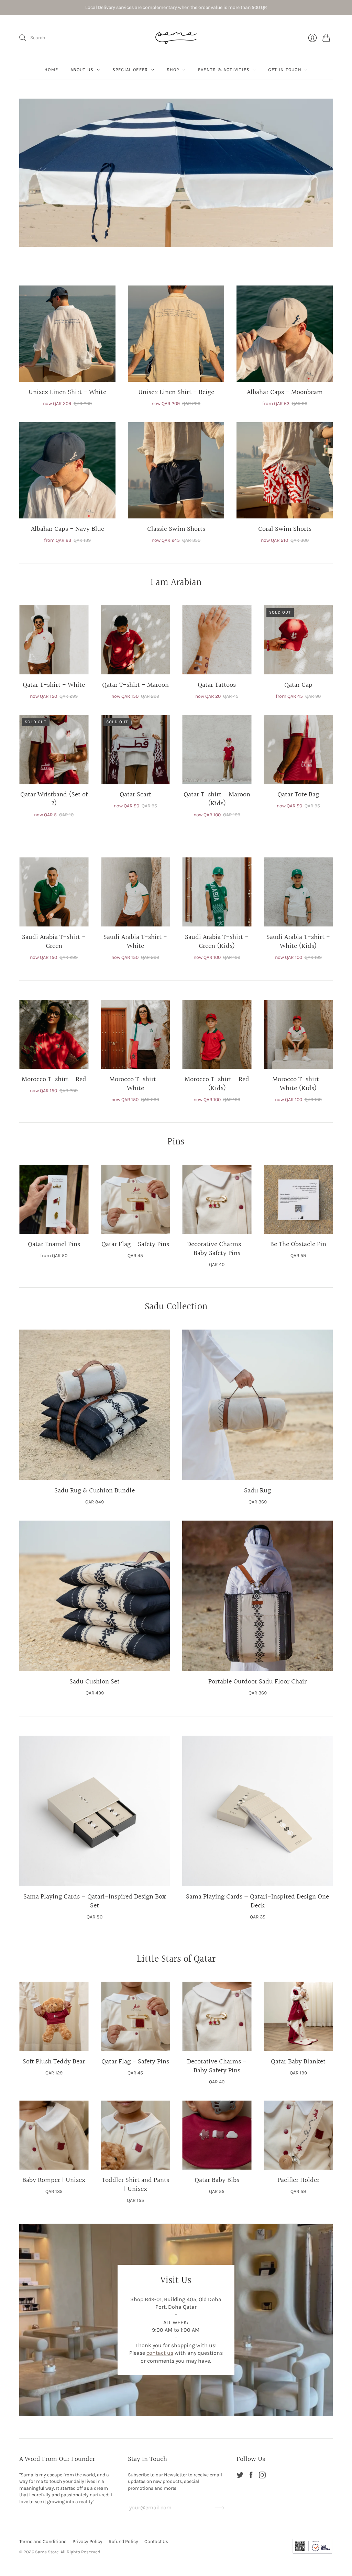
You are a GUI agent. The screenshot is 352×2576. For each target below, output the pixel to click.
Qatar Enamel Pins (54, 1244)
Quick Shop (67, 372)
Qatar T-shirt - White (54, 685)
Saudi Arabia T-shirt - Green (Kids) (217, 942)
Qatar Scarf (135, 795)
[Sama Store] (176, 38)
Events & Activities (224, 70)
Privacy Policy (87, 2541)
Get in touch (285, 70)
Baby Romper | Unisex (54, 2180)
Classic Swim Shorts (176, 529)
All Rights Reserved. (81, 2552)
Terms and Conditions (43, 2541)
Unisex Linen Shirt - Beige (176, 392)
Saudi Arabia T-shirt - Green (54, 942)
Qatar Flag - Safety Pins (135, 1244)
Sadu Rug (257, 1491)
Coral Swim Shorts (285, 529)
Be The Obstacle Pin (298, 1244)
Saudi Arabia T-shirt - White (135, 942)
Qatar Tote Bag (298, 795)
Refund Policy (123, 2541)
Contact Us (156, 2541)
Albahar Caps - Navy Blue (68, 529)
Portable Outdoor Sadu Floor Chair (257, 1682)
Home (51, 70)
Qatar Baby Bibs (217, 2180)
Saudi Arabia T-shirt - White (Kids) (298, 942)
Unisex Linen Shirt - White (67, 392)
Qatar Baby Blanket (298, 2062)
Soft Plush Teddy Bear (54, 2062)
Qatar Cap (298, 685)
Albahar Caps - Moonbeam (285, 392)
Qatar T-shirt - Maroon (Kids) (217, 799)
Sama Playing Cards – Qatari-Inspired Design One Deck (257, 1901)
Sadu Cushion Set (95, 1682)
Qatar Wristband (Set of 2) (54, 799)
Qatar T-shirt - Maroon (135, 685)
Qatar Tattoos (217, 685)
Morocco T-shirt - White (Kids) (298, 1084)
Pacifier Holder (298, 2180)
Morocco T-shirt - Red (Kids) (217, 1084)
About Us (82, 70)
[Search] (23, 38)
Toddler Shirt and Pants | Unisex (135, 2185)
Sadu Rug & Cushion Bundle (95, 1491)
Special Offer (130, 70)
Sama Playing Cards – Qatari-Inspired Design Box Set (95, 1901)
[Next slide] (325, 172)
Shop (173, 70)
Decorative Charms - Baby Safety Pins (217, 1249)
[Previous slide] (27, 172)
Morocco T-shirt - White (135, 1084)
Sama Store (47, 2552)
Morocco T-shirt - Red (54, 1079)
